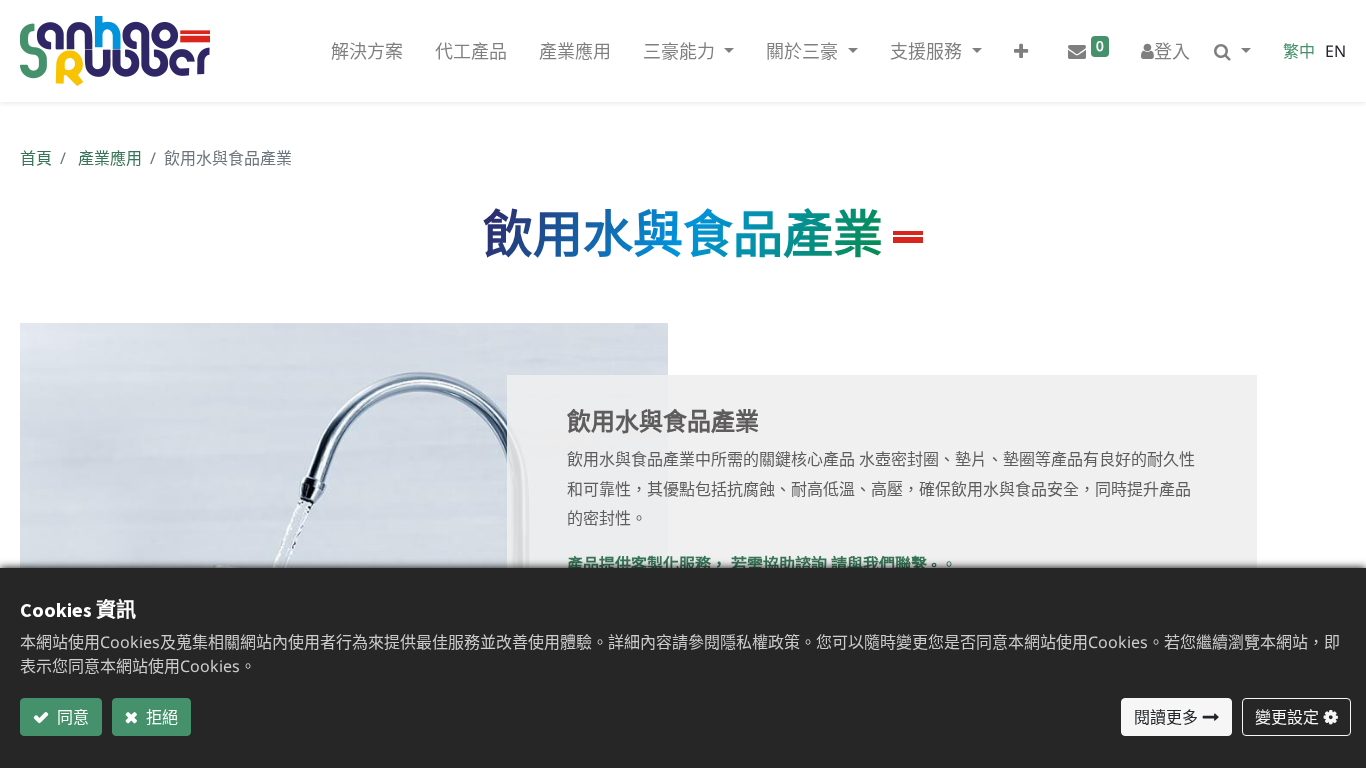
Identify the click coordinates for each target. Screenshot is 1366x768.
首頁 (36, 158)
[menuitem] (367, 51)
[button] (1021, 51)
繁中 (1299, 51)
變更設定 (1287, 717)
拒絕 (160, 717)
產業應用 (110, 158)
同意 (71, 717)
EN (1335, 51)
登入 (1172, 51)
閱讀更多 (1166, 717)
